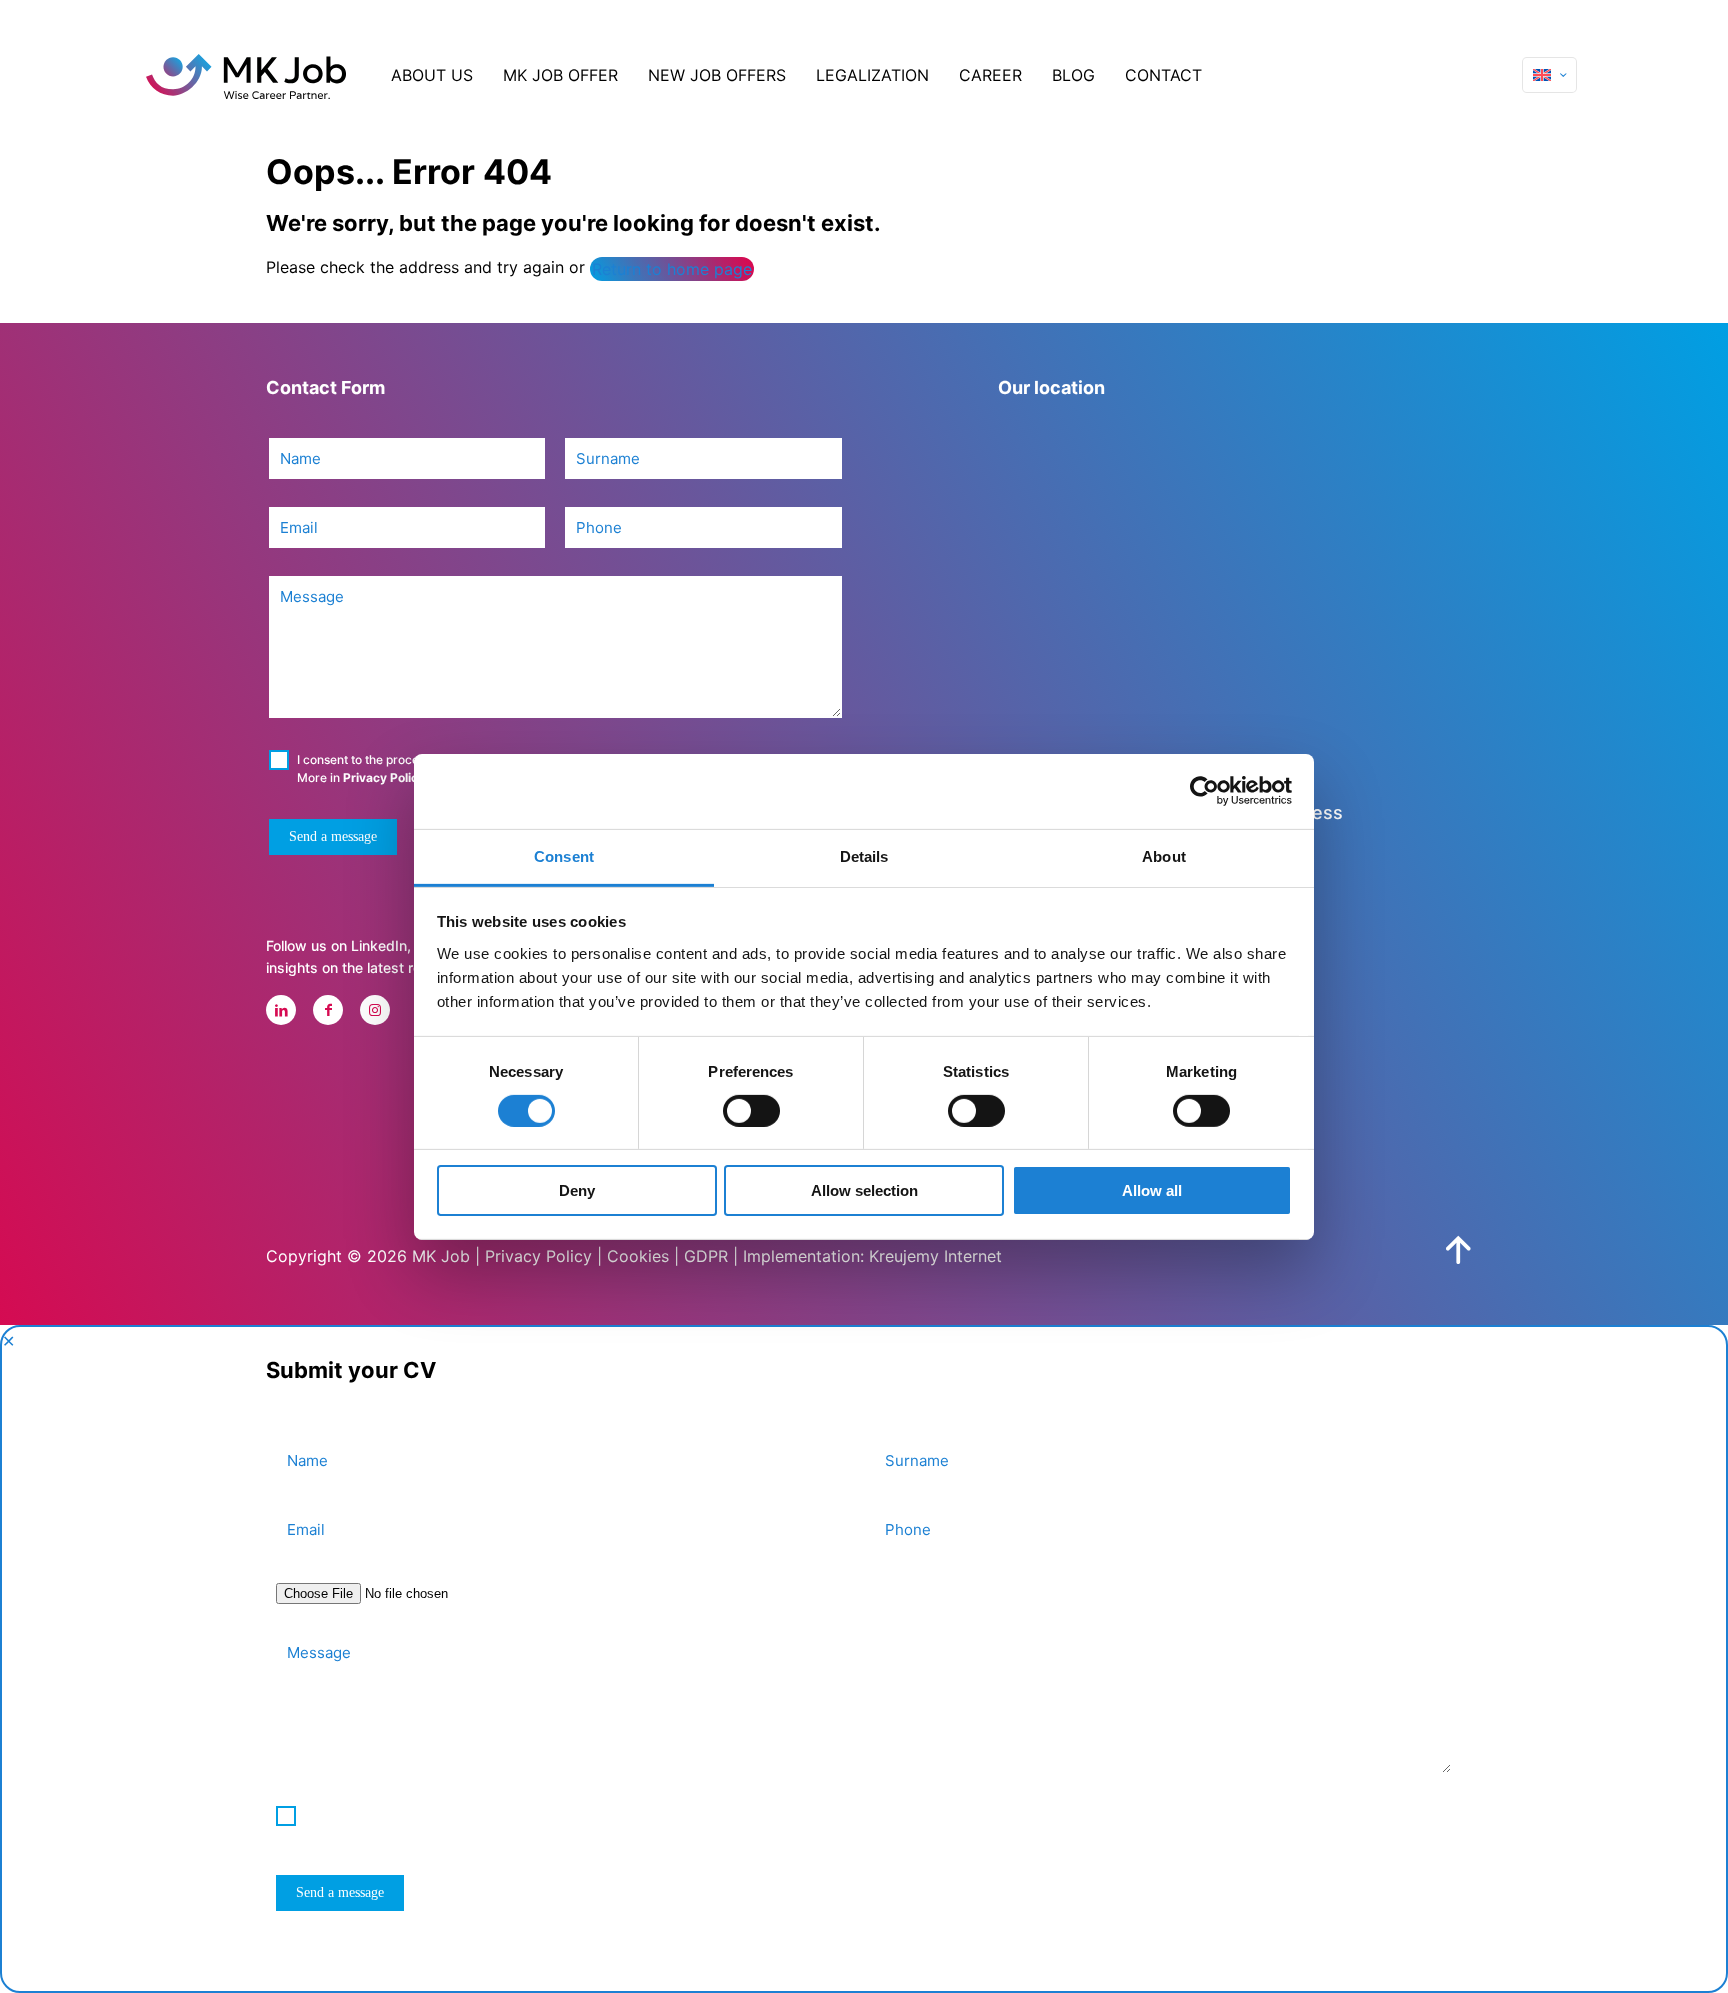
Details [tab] (864, 855)
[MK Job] (246, 75)
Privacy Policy (384, 777)
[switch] (751, 1111)
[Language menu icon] (1549, 75)
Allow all (1152, 1190)
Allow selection (864, 1190)
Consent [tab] (564, 855)
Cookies (638, 1256)
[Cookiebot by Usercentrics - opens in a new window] (1204, 791)
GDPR (706, 1256)
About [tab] (1164, 855)
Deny (577, 1190)
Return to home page (672, 269)
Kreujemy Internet (935, 1256)
